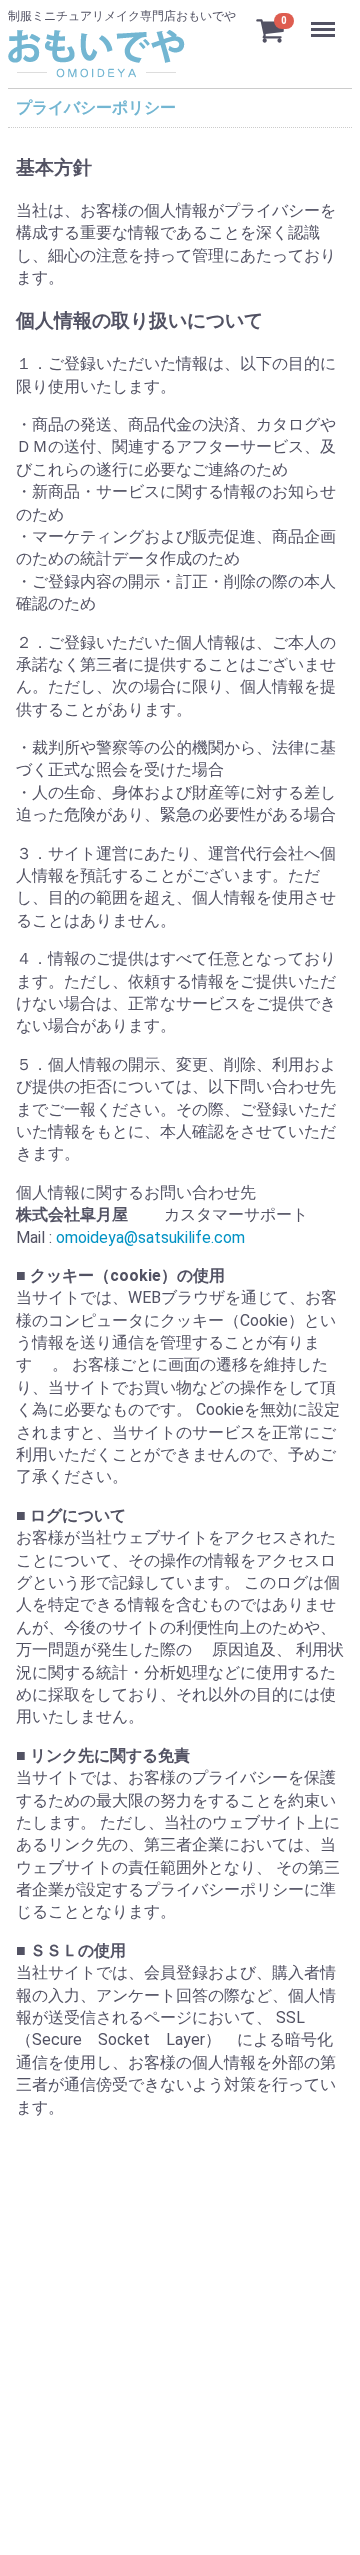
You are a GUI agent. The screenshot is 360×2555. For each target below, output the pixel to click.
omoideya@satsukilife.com (150, 1236)
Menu (325, 18)
